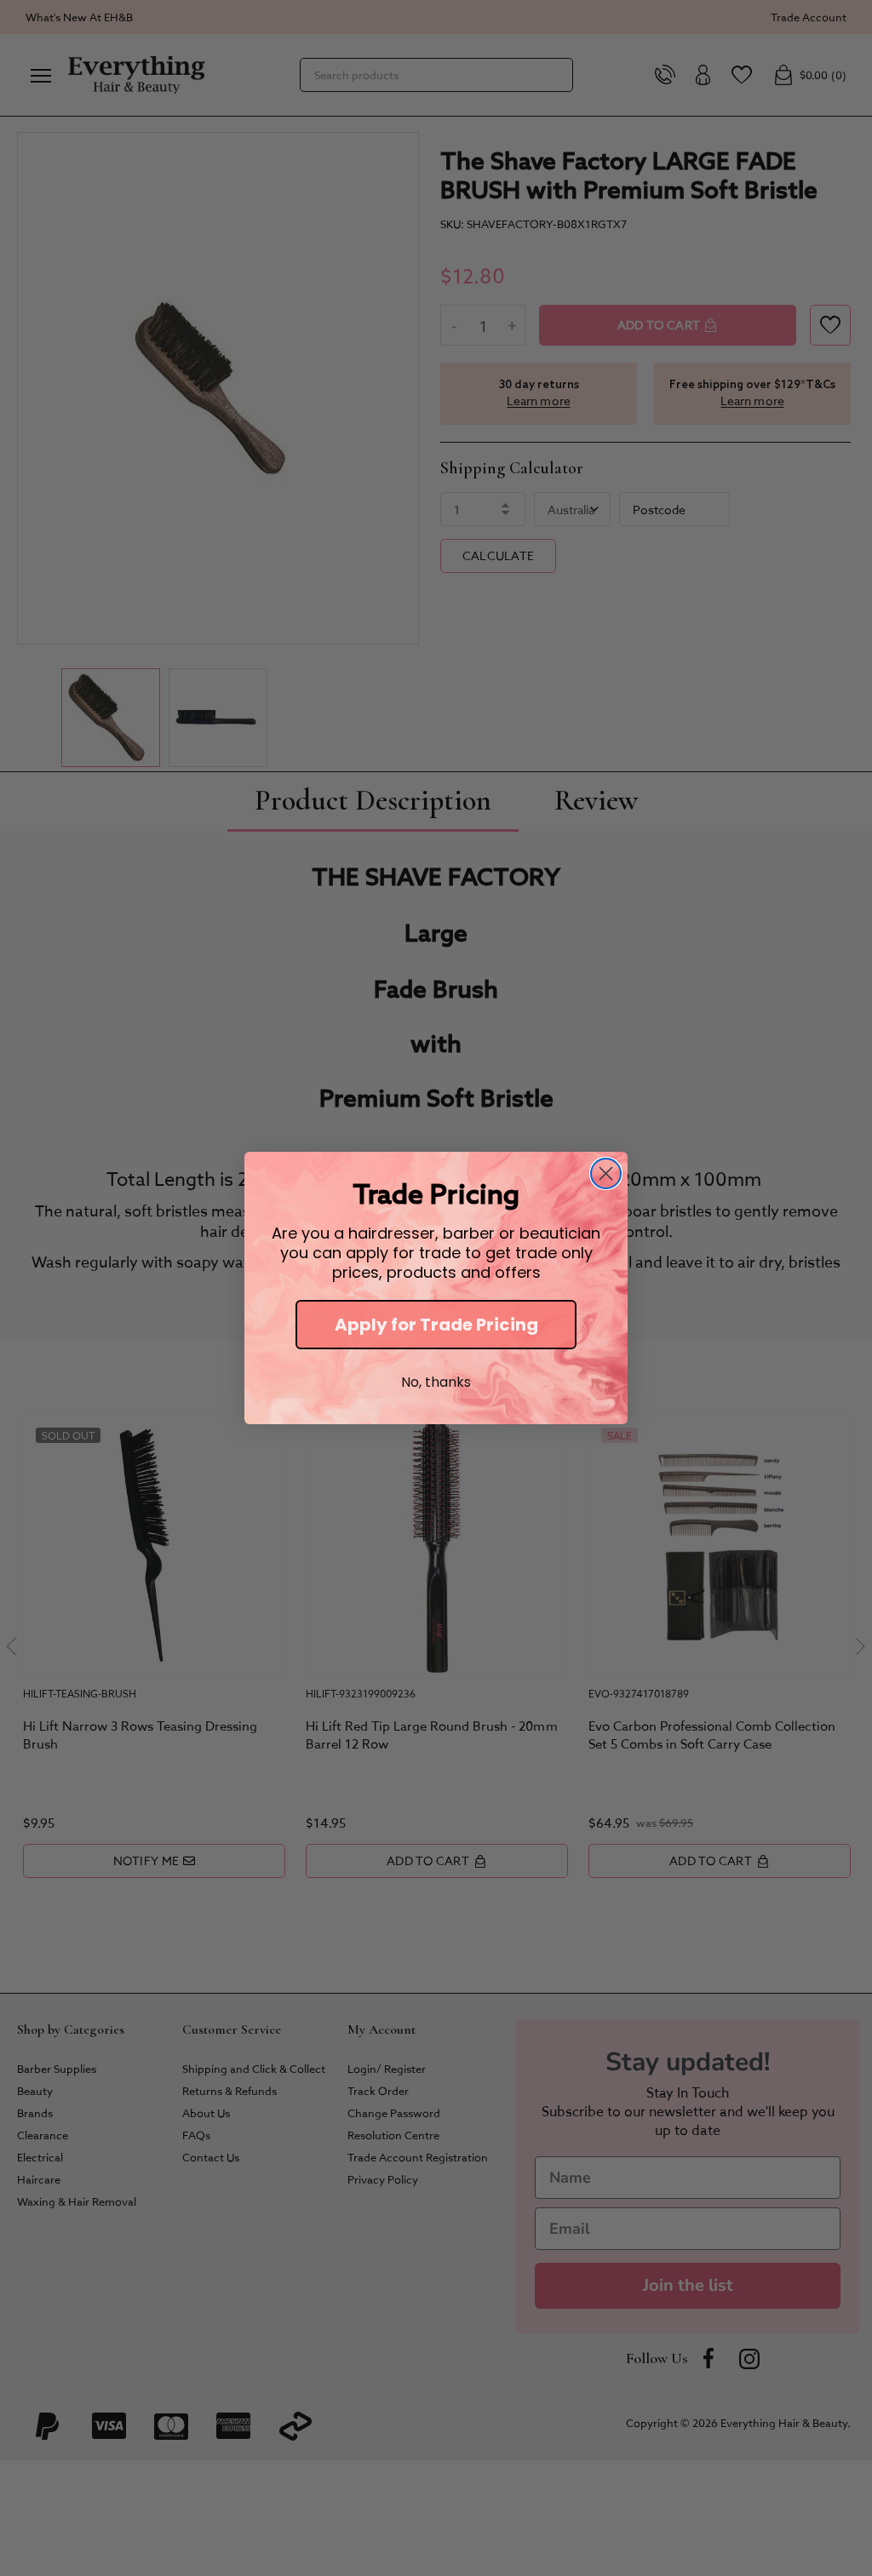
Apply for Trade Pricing (436, 1325)
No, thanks (436, 1382)
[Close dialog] (606, 1174)
